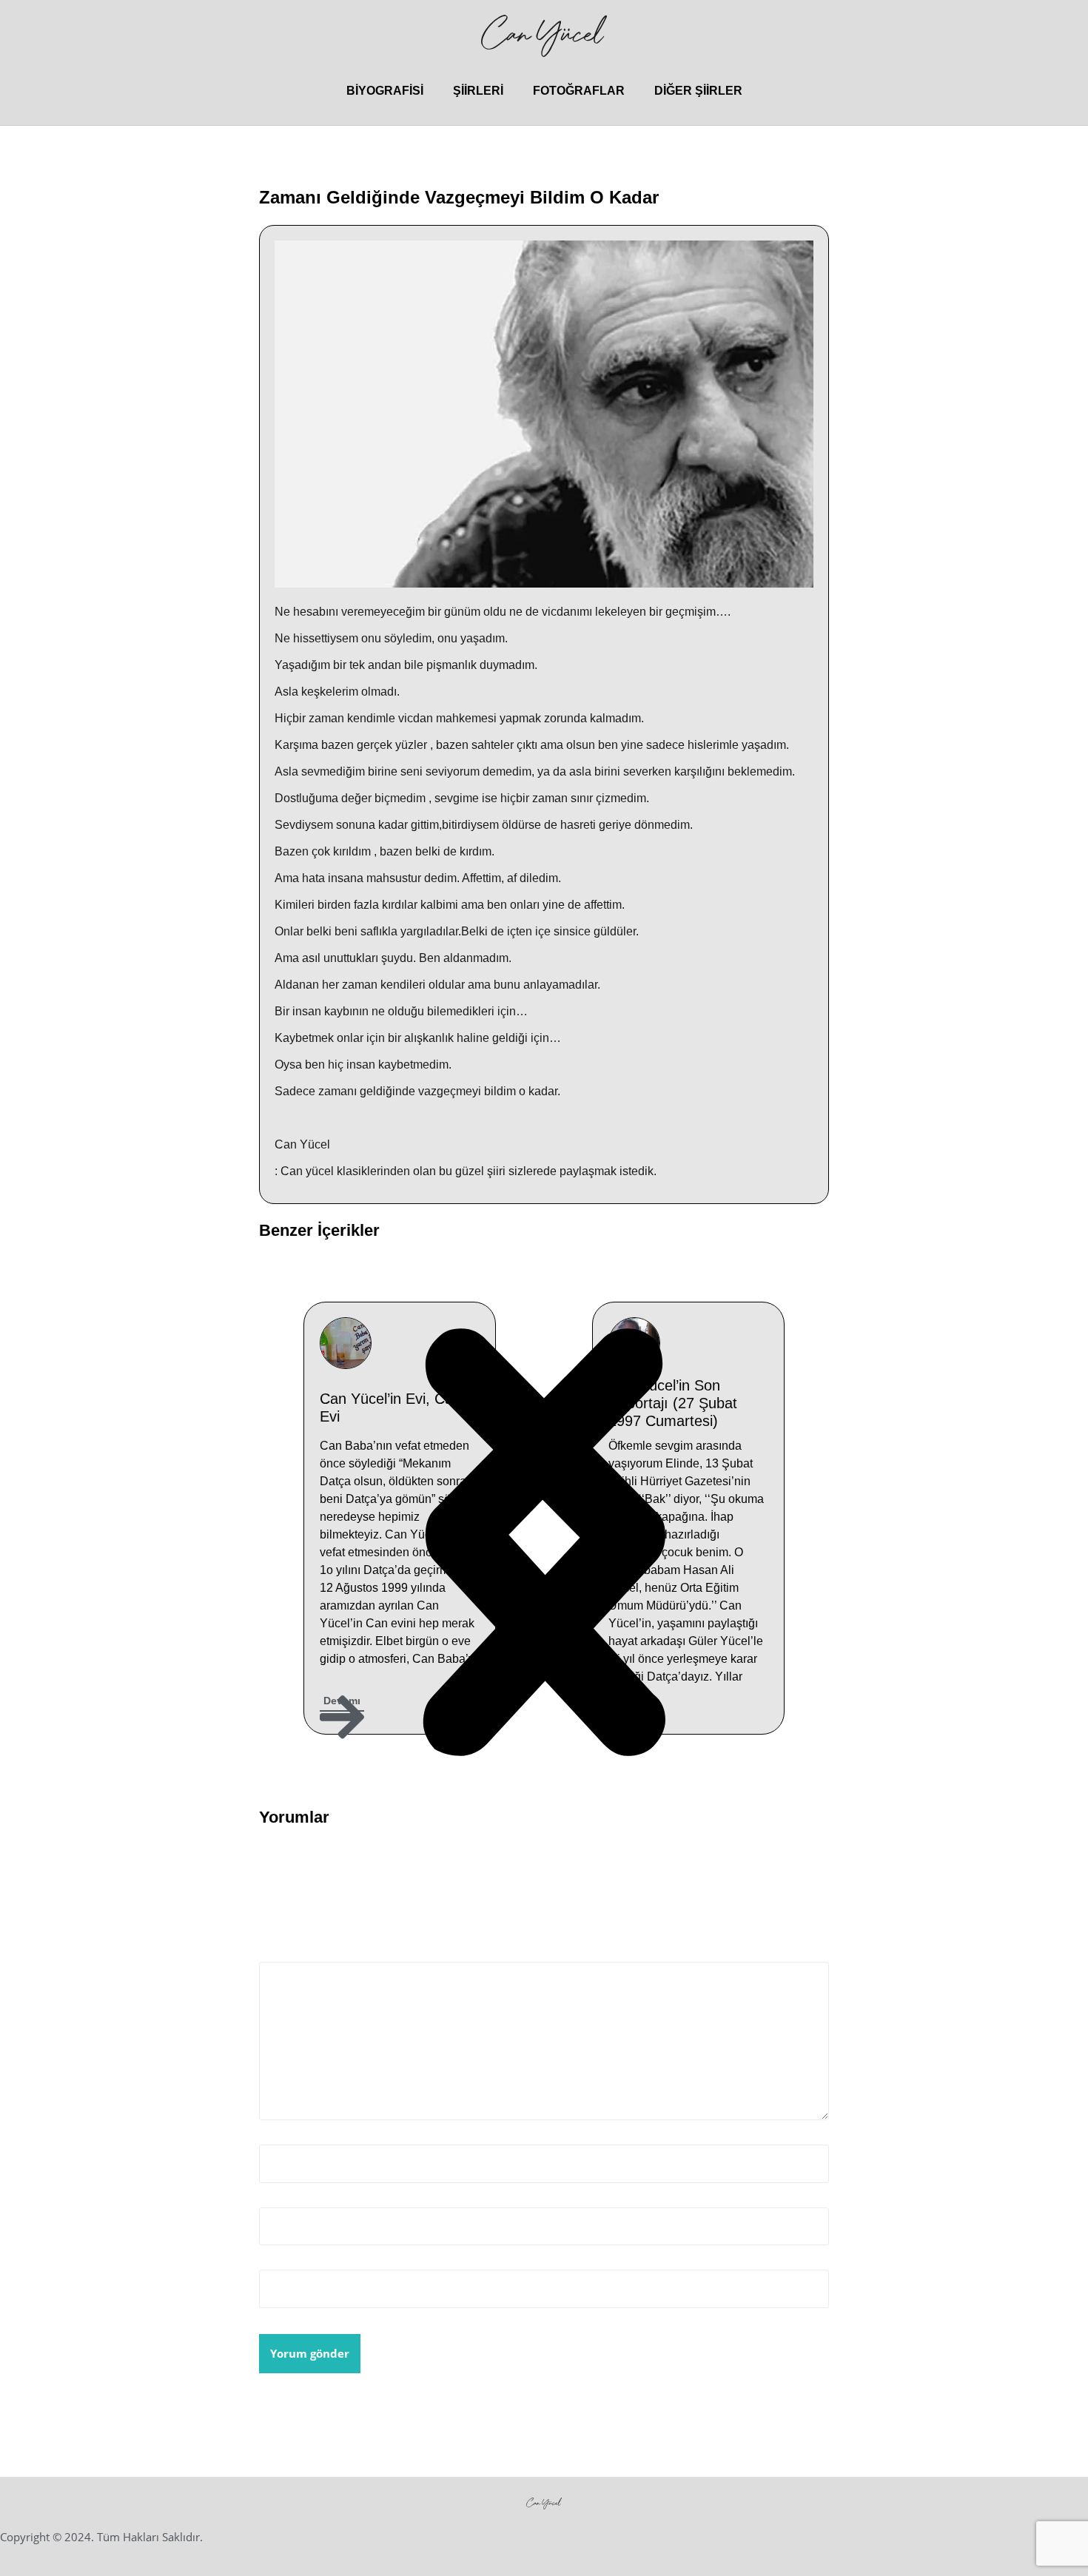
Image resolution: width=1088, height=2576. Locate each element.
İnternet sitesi (299, 2260)
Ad (271, 2135)
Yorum (282, 1953)
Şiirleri (478, 91)
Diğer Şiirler (698, 91)
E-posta (284, 2197)
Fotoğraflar (579, 91)
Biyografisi (385, 91)
